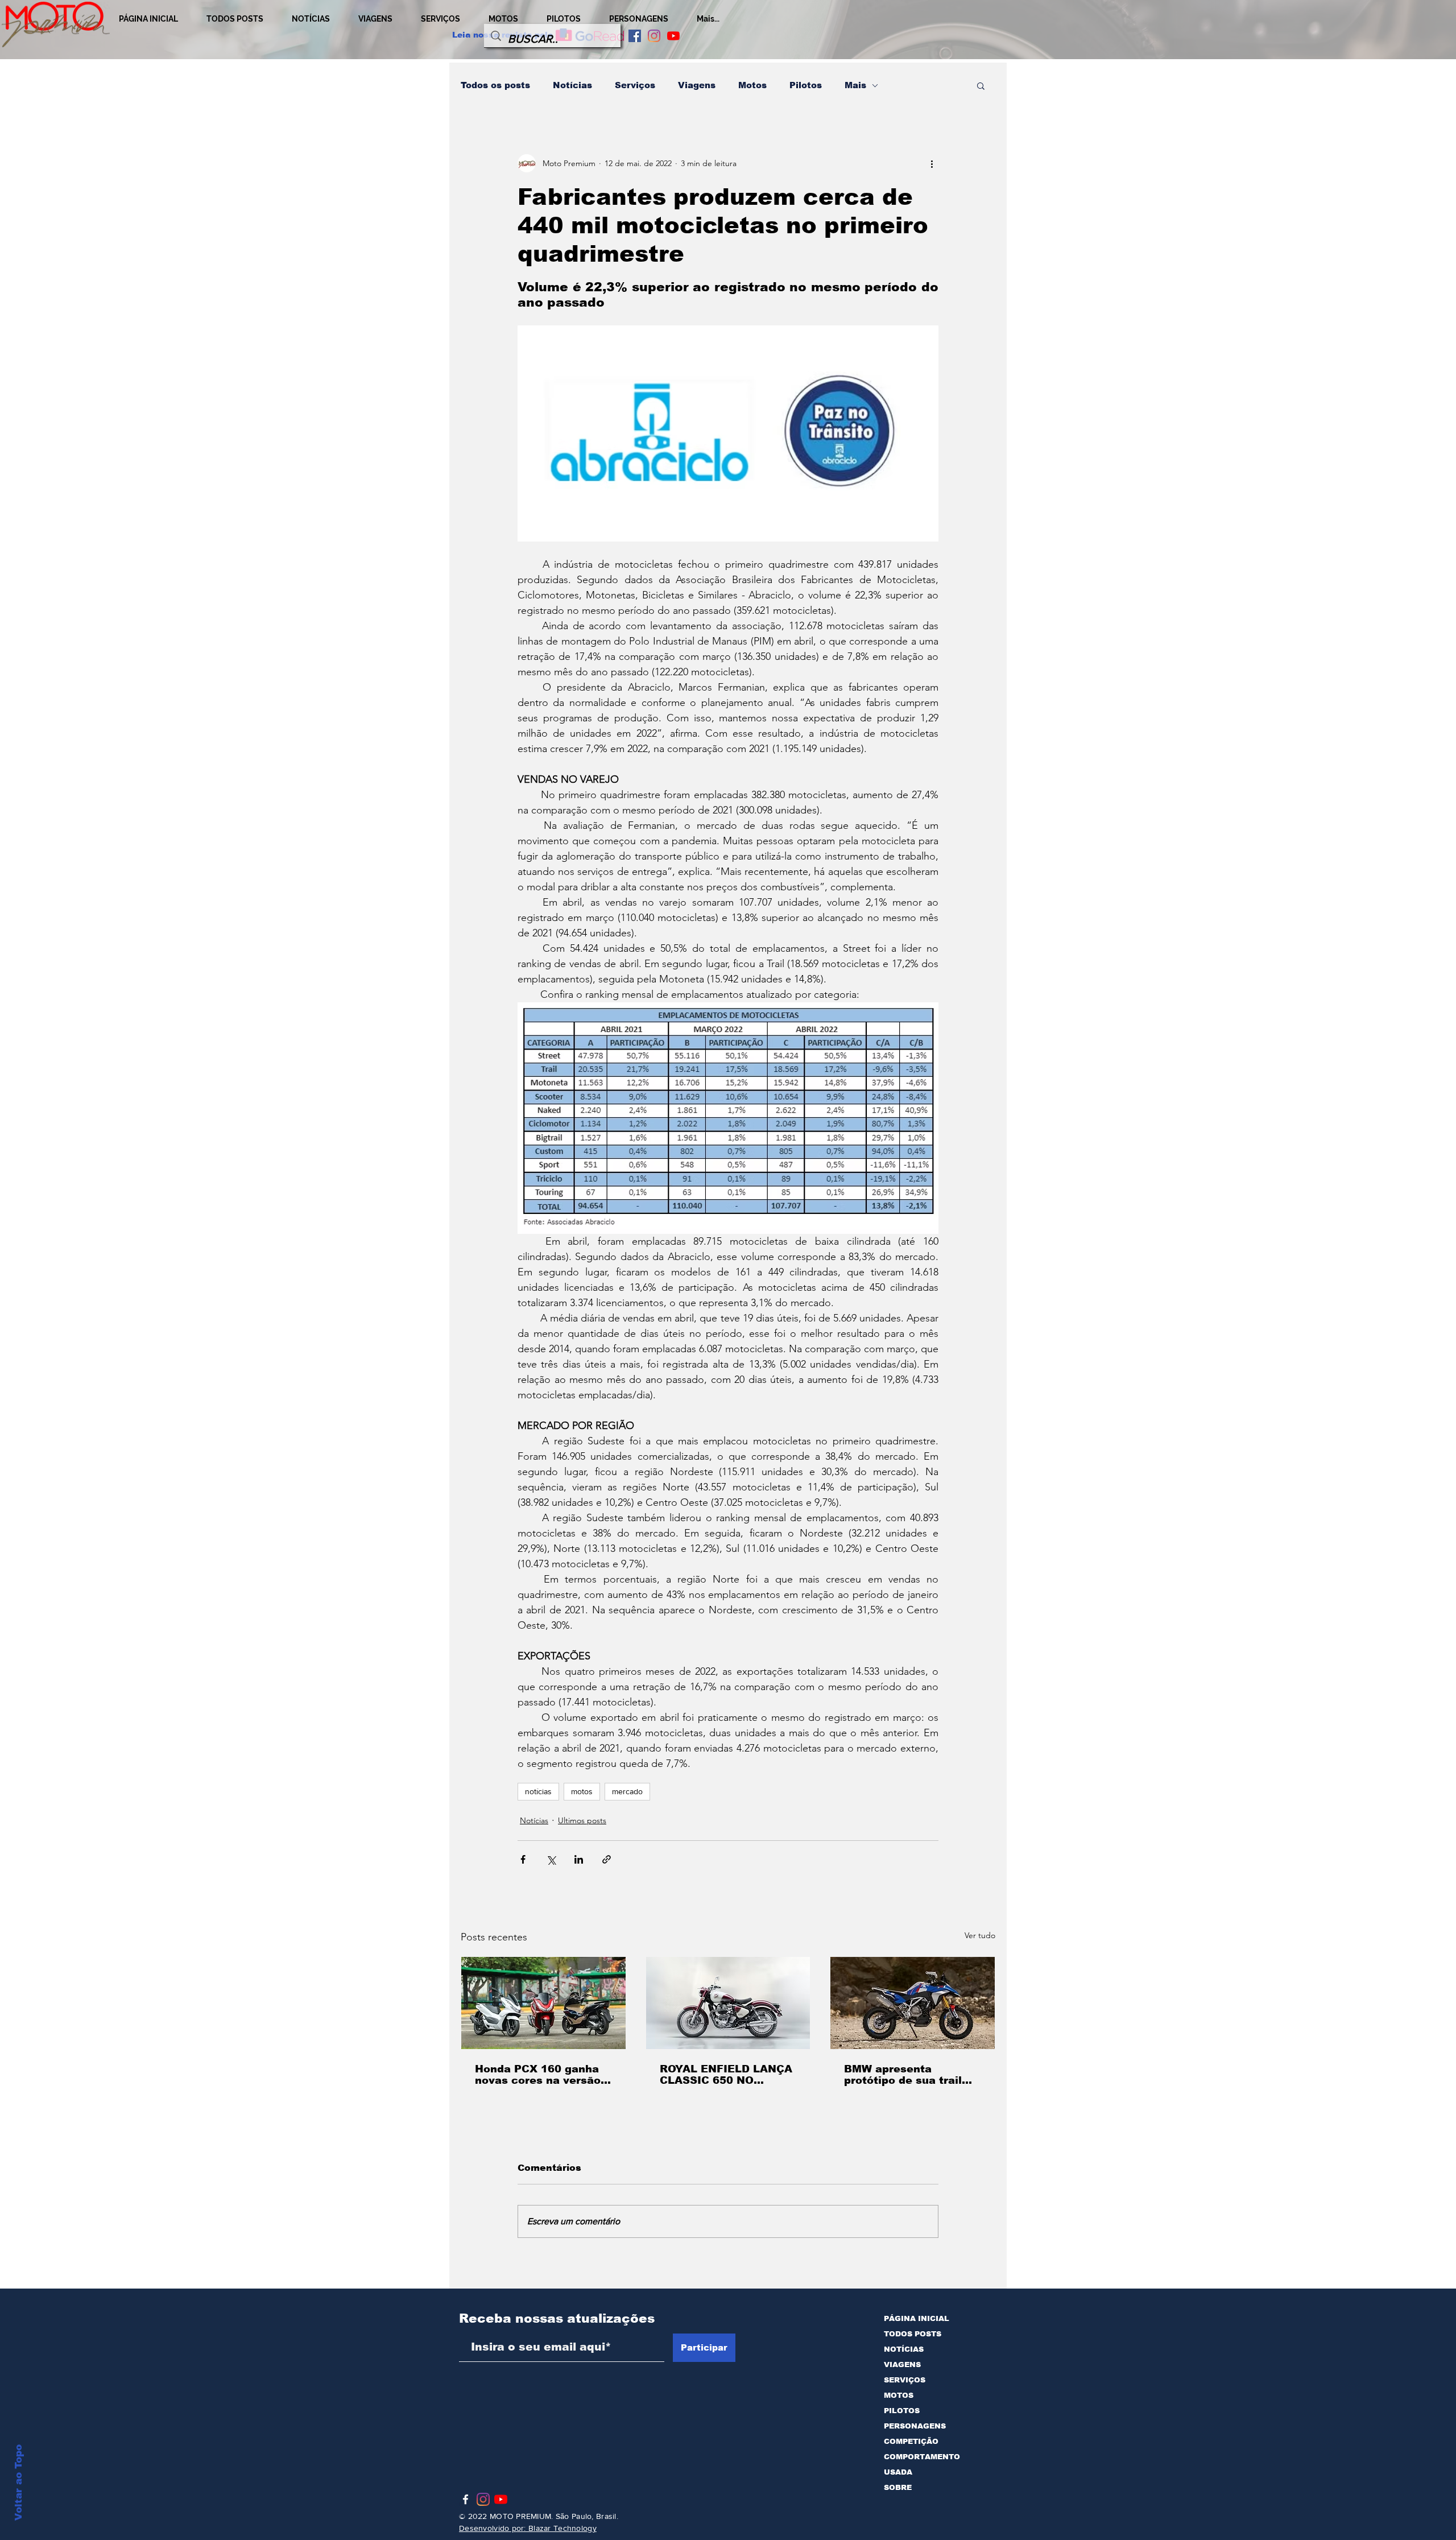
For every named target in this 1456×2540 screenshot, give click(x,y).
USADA (898, 2472)
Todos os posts (495, 85)
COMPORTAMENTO (922, 2457)
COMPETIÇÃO (911, 2441)
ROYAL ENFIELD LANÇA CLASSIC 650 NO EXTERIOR (726, 2075)
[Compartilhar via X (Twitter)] (551, 1859)
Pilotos (806, 85)
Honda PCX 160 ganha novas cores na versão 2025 (538, 2075)
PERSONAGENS (915, 2426)
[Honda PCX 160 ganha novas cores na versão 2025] (543, 2003)
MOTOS (899, 2395)
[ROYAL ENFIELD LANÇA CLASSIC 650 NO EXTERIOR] (728, 2003)
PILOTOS (902, 2411)
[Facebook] (466, 2499)
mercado (627, 1791)
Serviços (635, 85)
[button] (981, 85)
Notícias (572, 85)
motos (582, 1791)
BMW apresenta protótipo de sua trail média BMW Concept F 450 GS (907, 2075)
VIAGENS (902, 2365)
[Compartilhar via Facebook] (523, 1859)
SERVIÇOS (905, 2380)
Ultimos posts (582, 1820)
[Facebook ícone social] (635, 36)
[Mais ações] (932, 163)
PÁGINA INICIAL (917, 2318)
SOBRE (898, 2487)
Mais (855, 85)
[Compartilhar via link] (607, 1859)
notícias (538, 1791)
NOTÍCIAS (904, 2349)
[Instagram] (654, 36)
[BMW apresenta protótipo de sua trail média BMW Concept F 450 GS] (913, 2003)
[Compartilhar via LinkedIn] (579, 1859)
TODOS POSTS (913, 2334)
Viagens (697, 85)
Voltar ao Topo (18, 2483)
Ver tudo (980, 1935)
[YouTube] (673, 36)
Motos (752, 85)
